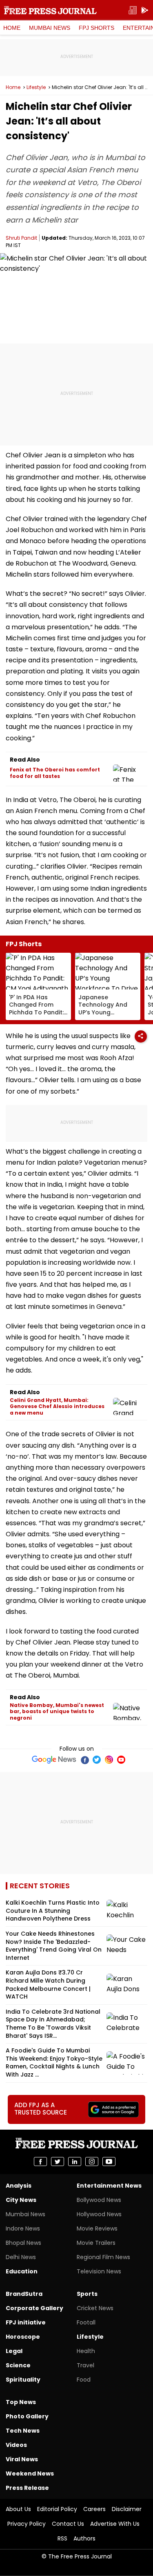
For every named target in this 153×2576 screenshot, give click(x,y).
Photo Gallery (27, 2416)
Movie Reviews (97, 2228)
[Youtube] (121, 1760)
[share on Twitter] (58, 2162)
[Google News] (54, 1760)
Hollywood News (99, 2214)
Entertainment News (109, 2186)
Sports (87, 2294)
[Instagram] (109, 1760)
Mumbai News (50, 28)
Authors (84, 2538)
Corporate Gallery (34, 2308)
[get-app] (145, 10)
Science (18, 2365)
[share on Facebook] (40, 2162)
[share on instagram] (92, 2162)
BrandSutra (24, 2294)
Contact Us (68, 2524)
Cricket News (95, 2308)
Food (84, 2380)
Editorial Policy (57, 2509)
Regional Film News (103, 2257)
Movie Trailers (96, 2243)
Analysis (19, 2186)
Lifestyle (36, 87)
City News (21, 2200)
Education (22, 2271)
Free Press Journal (50, 10)
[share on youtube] (109, 2162)
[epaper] (133, 10)
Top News (21, 2402)
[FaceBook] (84, 1760)
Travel (85, 2365)
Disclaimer (127, 2509)
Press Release (27, 2488)
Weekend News (30, 2473)
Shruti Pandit (21, 238)
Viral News (22, 2459)
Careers (94, 2509)
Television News (99, 2271)
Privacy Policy (27, 2524)
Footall (86, 2322)
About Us (18, 2509)
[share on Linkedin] (75, 2162)
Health (86, 2351)
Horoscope (23, 2337)
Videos (16, 2445)
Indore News (23, 2228)
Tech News (23, 2431)
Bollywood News (99, 2200)
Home (12, 28)
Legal (14, 2351)
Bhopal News (23, 2243)
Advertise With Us (115, 2524)
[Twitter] (97, 1760)
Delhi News (21, 2257)
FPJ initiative (26, 2322)
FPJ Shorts (96, 28)
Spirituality (23, 2380)
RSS (62, 2538)
